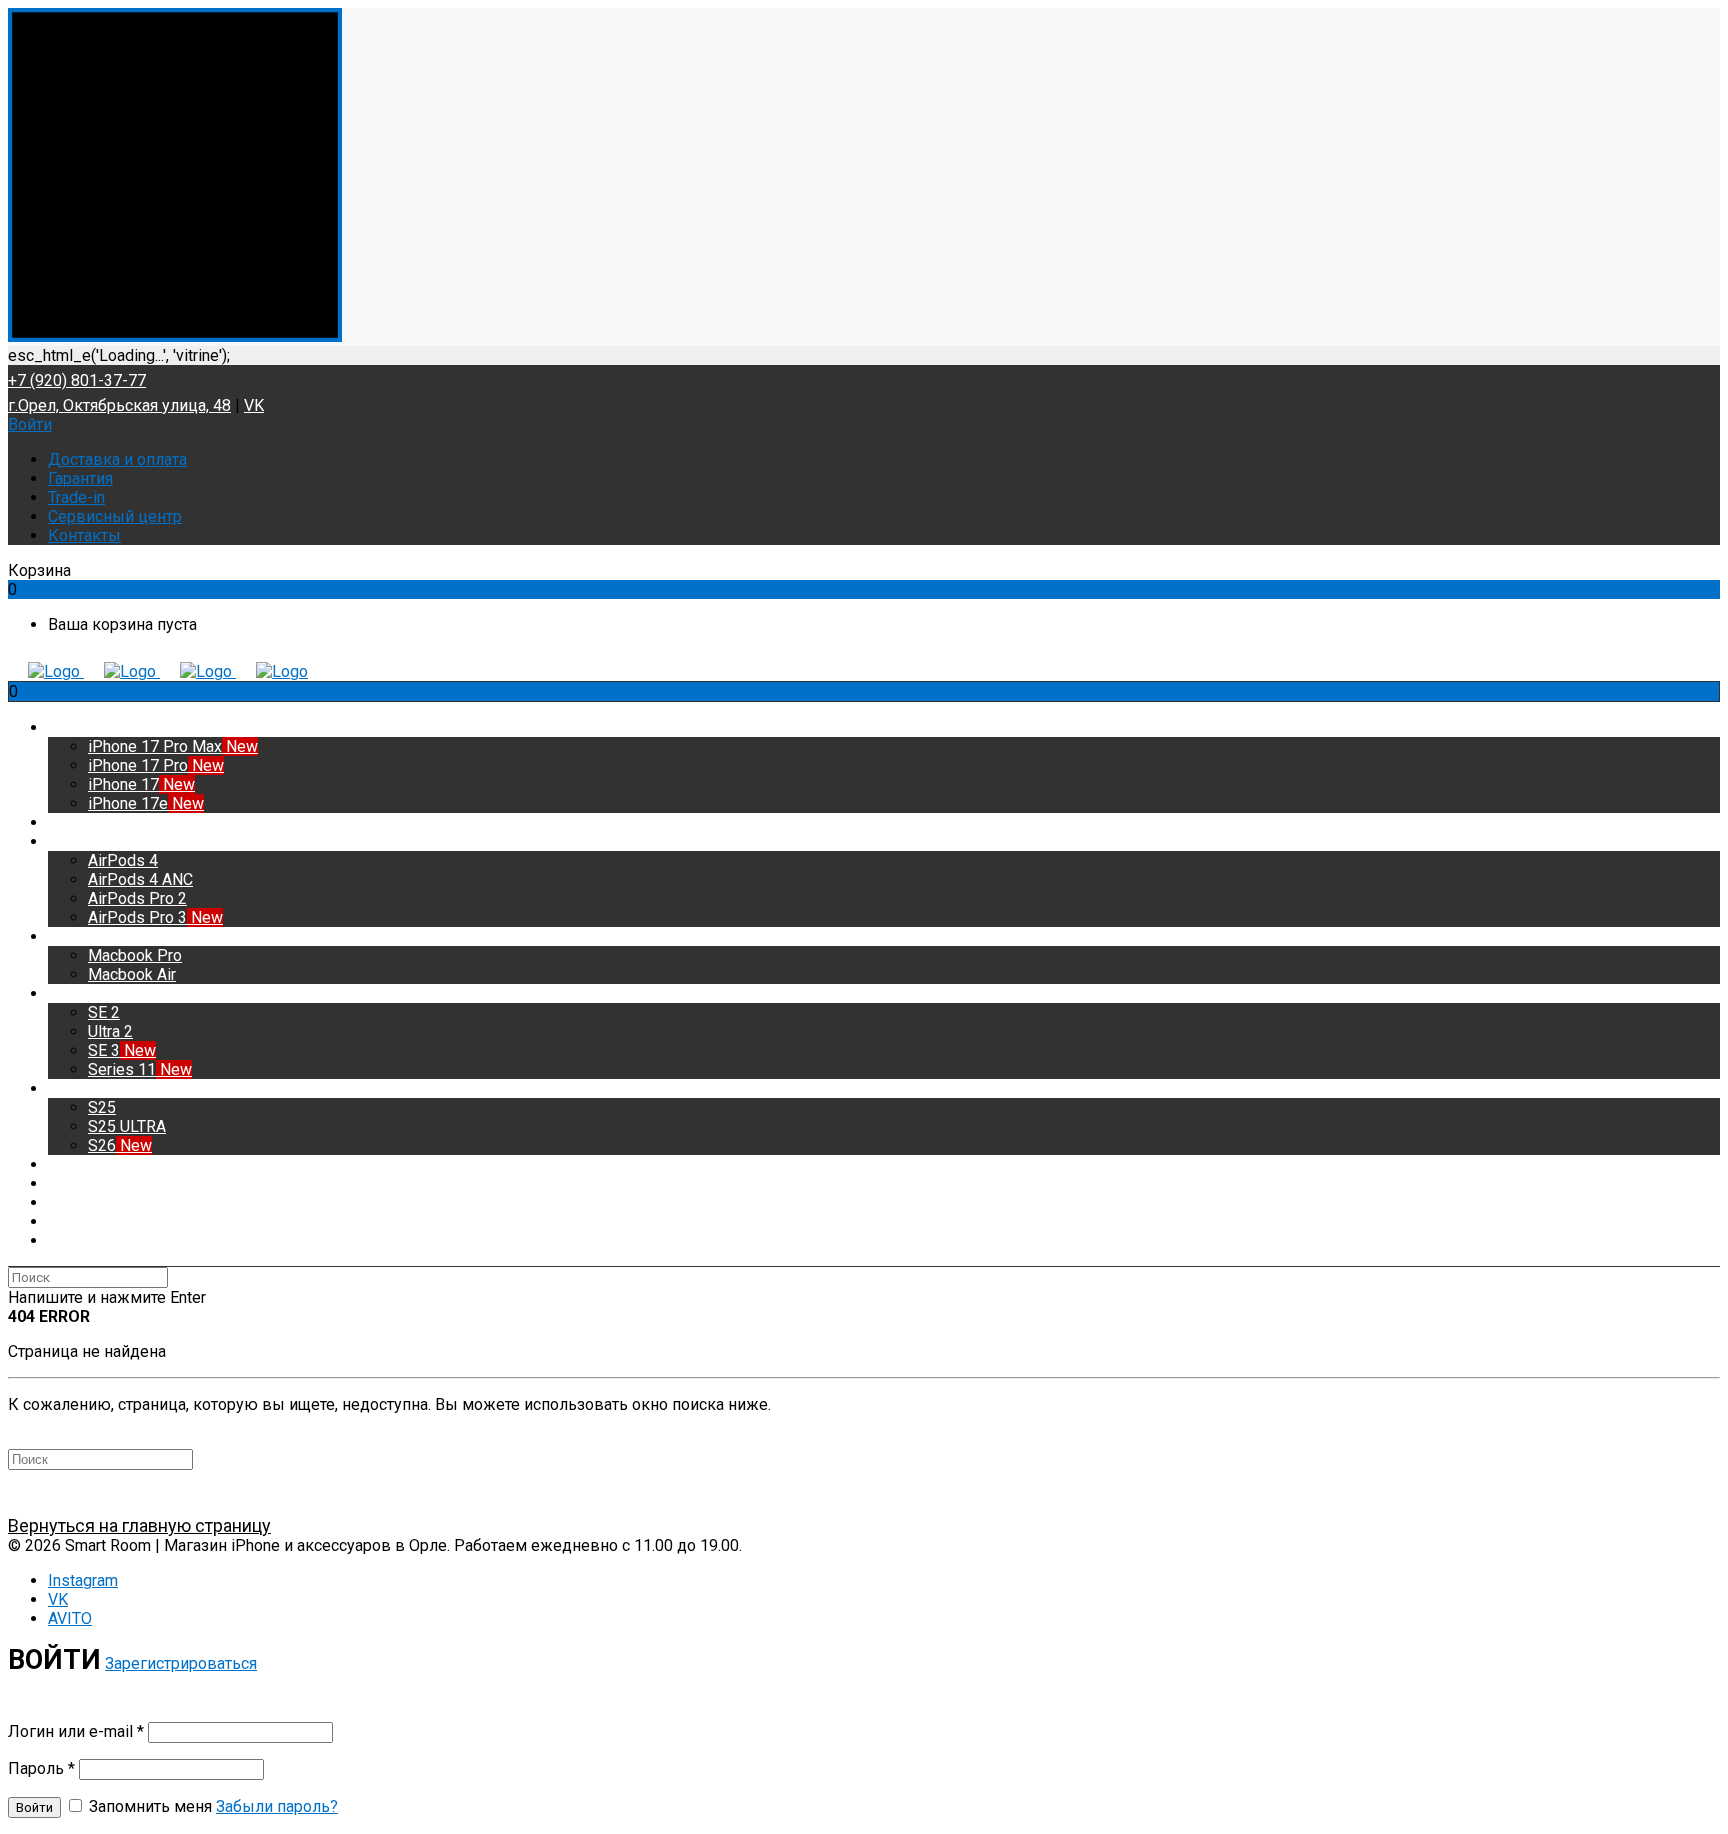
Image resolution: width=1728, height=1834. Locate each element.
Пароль (41, 1768)
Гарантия (80, 478)
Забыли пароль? (277, 1806)
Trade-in (76, 497)
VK (254, 405)
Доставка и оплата (117, 459)
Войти (30, 424)
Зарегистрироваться (181, 1663)
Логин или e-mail (76, 1731)
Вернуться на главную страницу (139, 1525)
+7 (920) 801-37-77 (77, 380)
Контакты (84, 535)
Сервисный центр (115, 516)
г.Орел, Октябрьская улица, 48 (119, 405)
